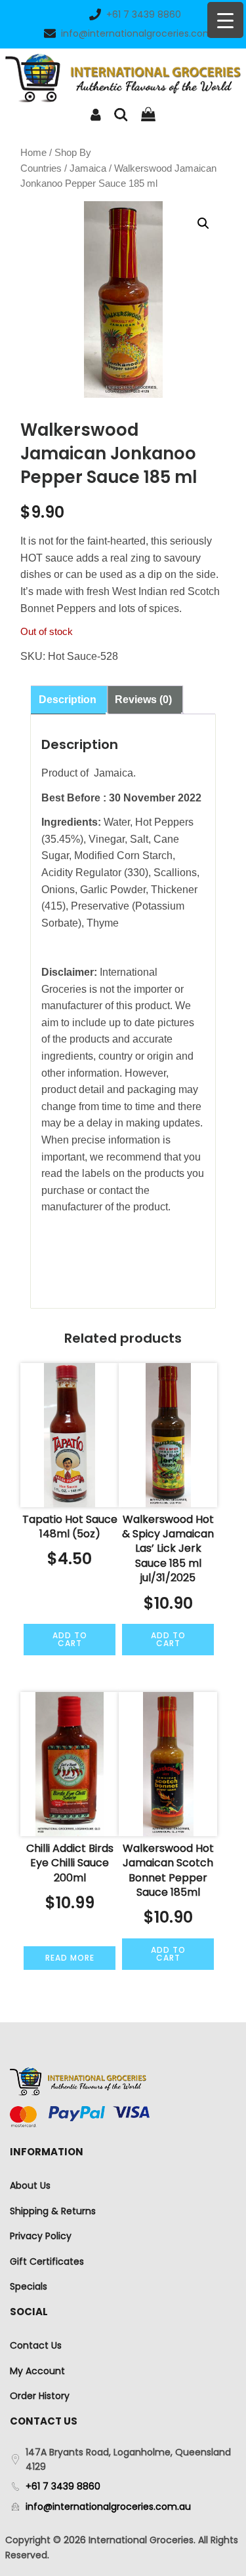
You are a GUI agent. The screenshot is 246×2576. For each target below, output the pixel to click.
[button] (203, 223)
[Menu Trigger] (225, 20)
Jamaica (88, 168)
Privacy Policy (41, 2236)
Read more (70, 1958)
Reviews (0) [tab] (143, 700)
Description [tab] (68, 700)
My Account (37, 2371)
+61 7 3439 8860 (144, 14)
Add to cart (70, 1639)
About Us (30, 2185)
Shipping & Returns (53, 2211)
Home (33, 153)
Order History (40, 2396)
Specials (29, 2286)
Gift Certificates (47, 2261)
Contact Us (36, 2345)
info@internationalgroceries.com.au (144, 33)
